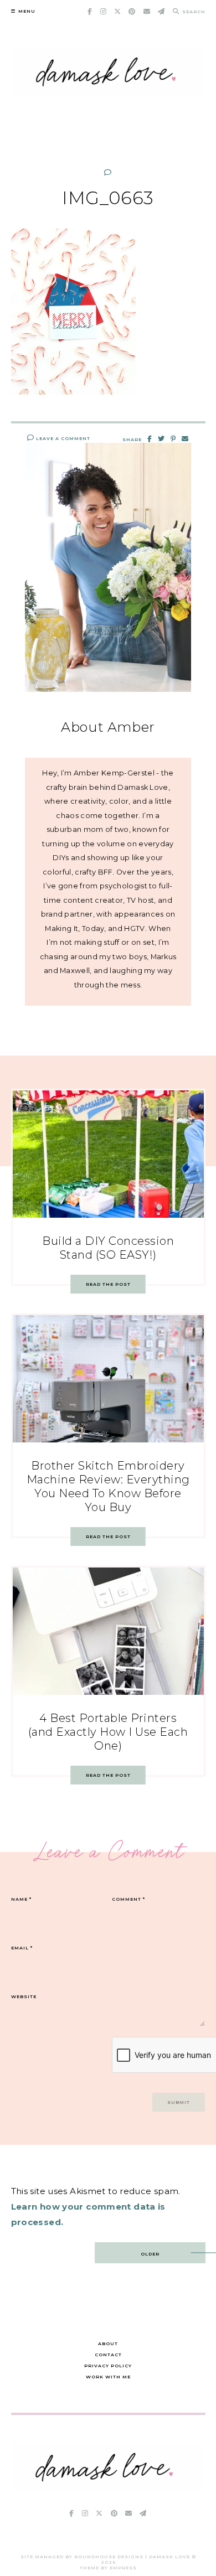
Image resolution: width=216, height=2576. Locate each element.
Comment (128, 1899)
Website (24, 1996)
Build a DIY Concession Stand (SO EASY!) (108, 1248)
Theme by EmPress (108, 2568)
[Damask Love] (107, 2487)
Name (21, 1899)
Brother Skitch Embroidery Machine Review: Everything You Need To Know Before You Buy (108, 1486)
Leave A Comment (62, 438)
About (108, 2344)
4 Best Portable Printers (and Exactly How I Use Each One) (108, 1732)
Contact (108, 2355)
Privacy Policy (108, 2366)
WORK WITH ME (108, 2377)
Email (22, 1948)
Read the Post (108, 1284)
